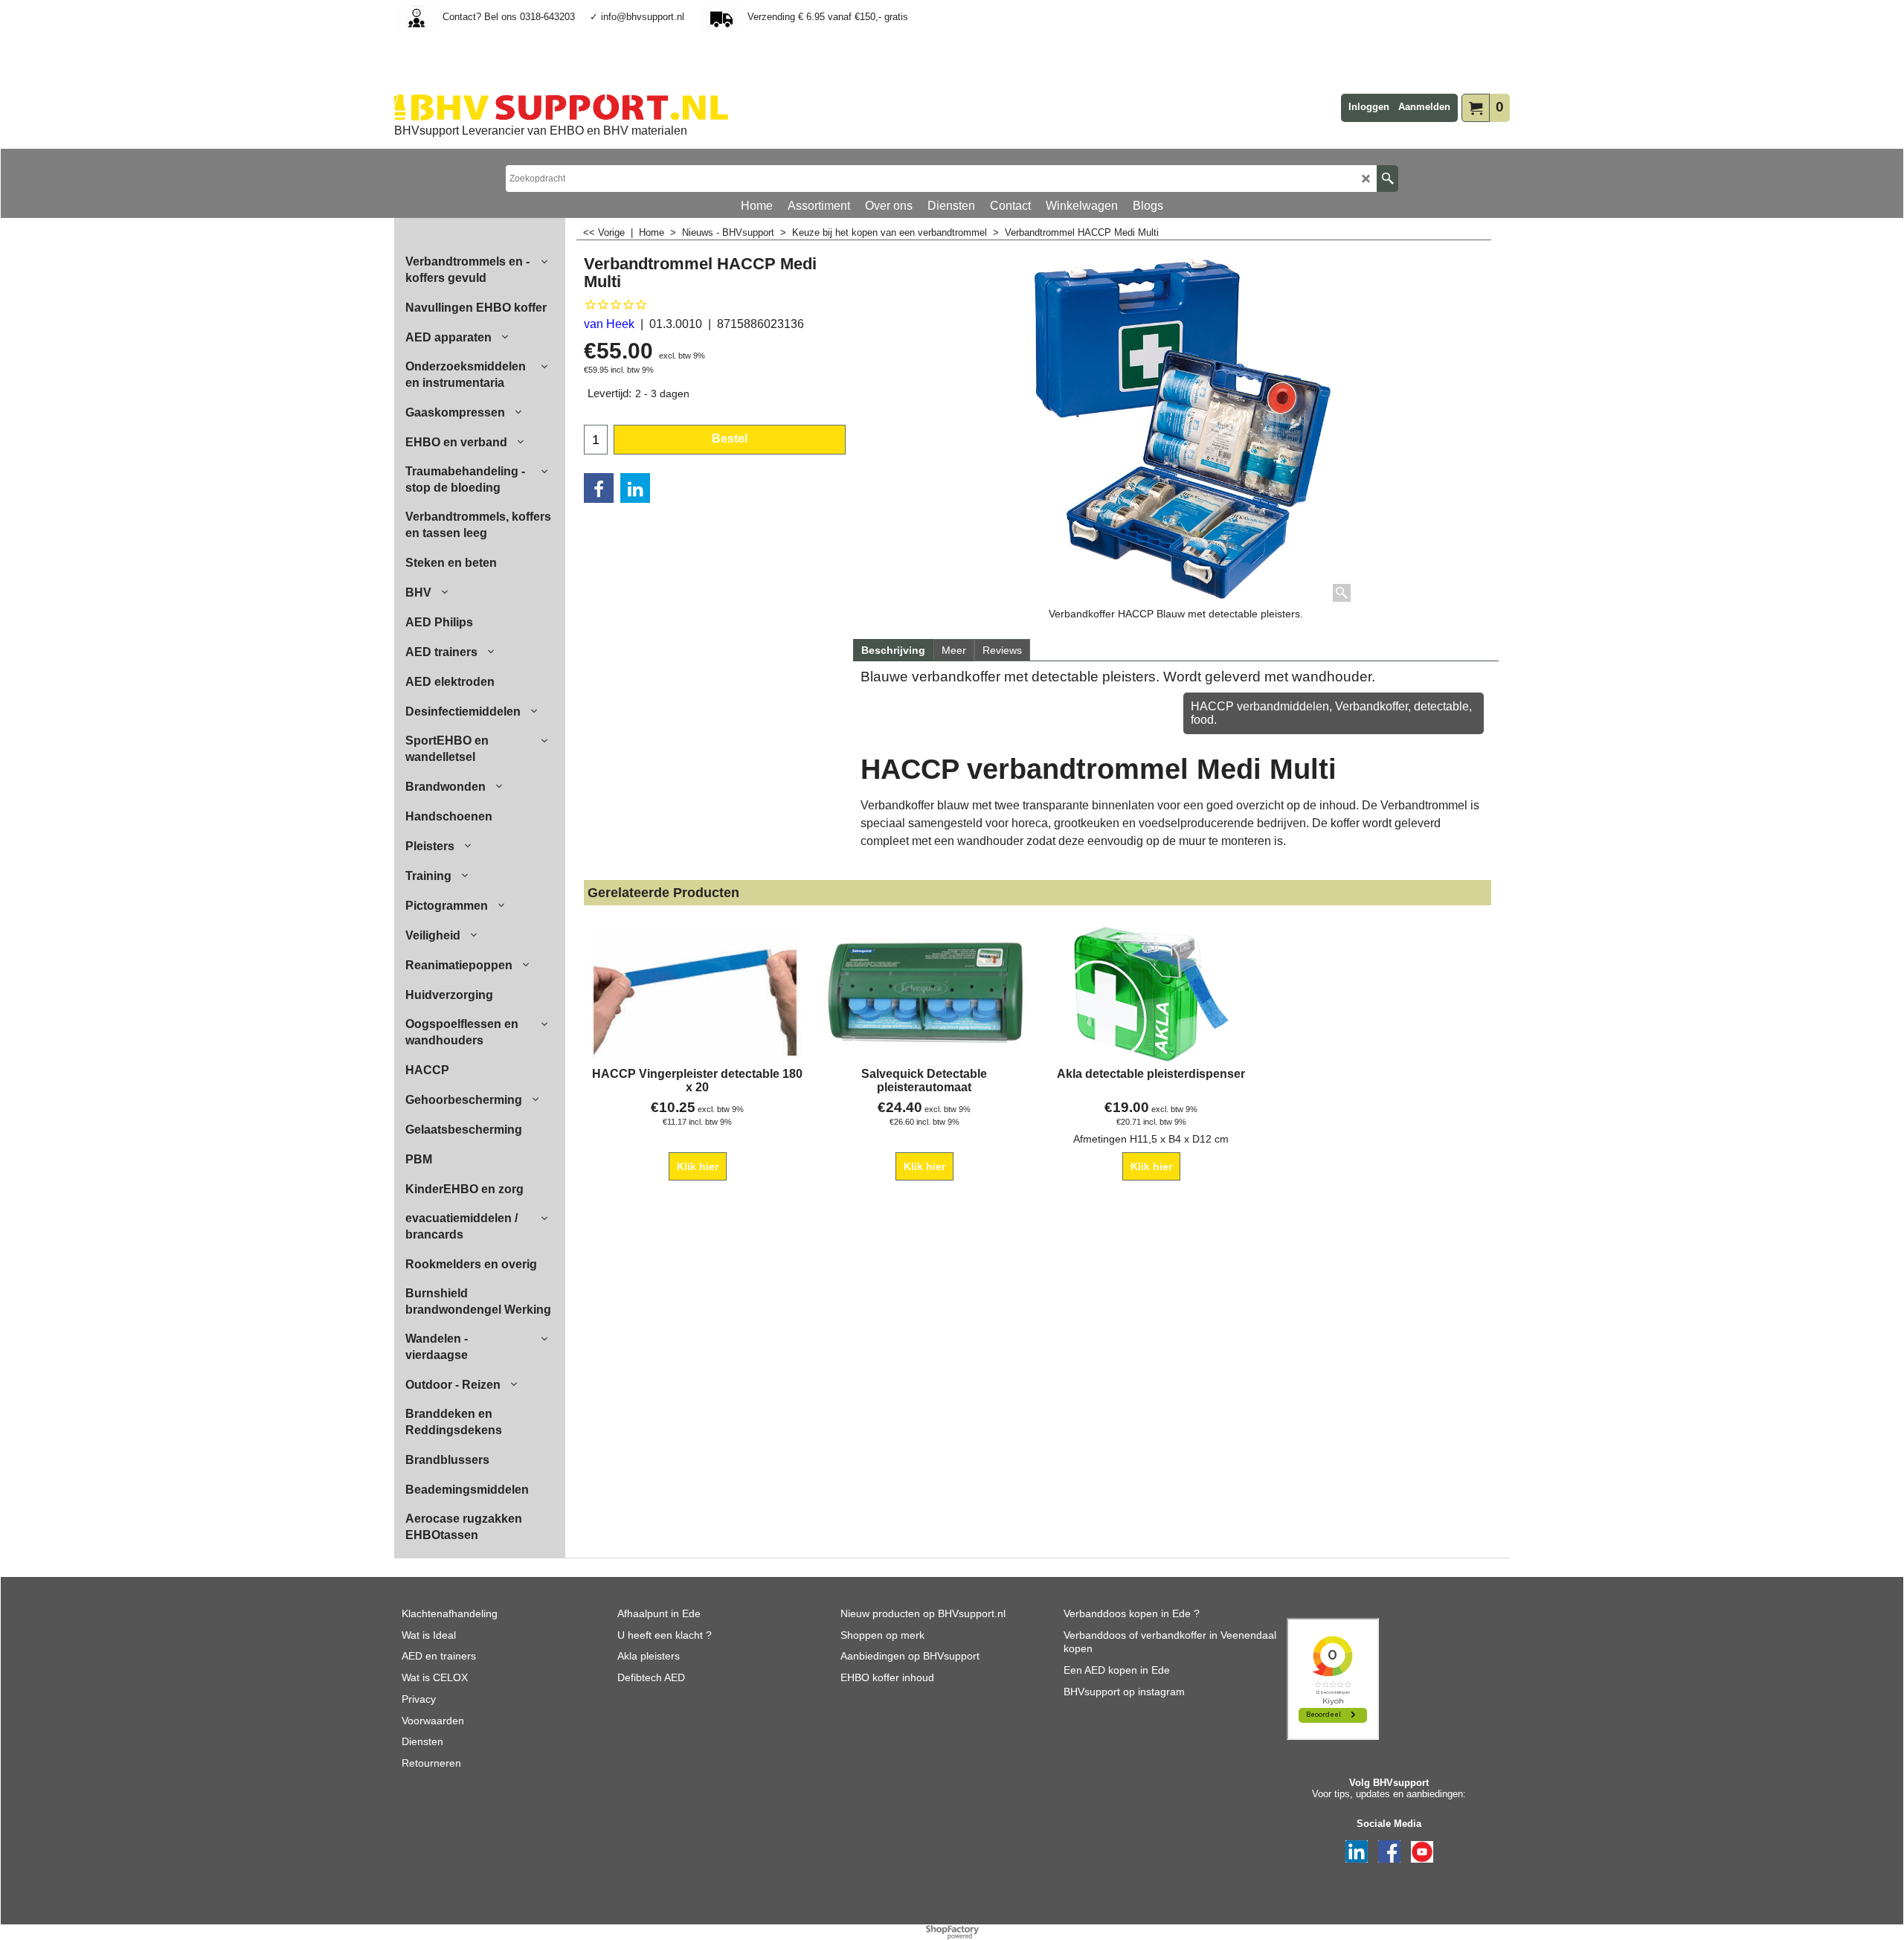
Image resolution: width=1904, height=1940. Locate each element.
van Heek (609, 324)
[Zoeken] (1387, 179)
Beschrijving (893, 650)
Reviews (1002, 650)
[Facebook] (599, 488)
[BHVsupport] (561, 107)
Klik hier (698, 1166)
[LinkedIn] (635, 488)
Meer (954, 650)
